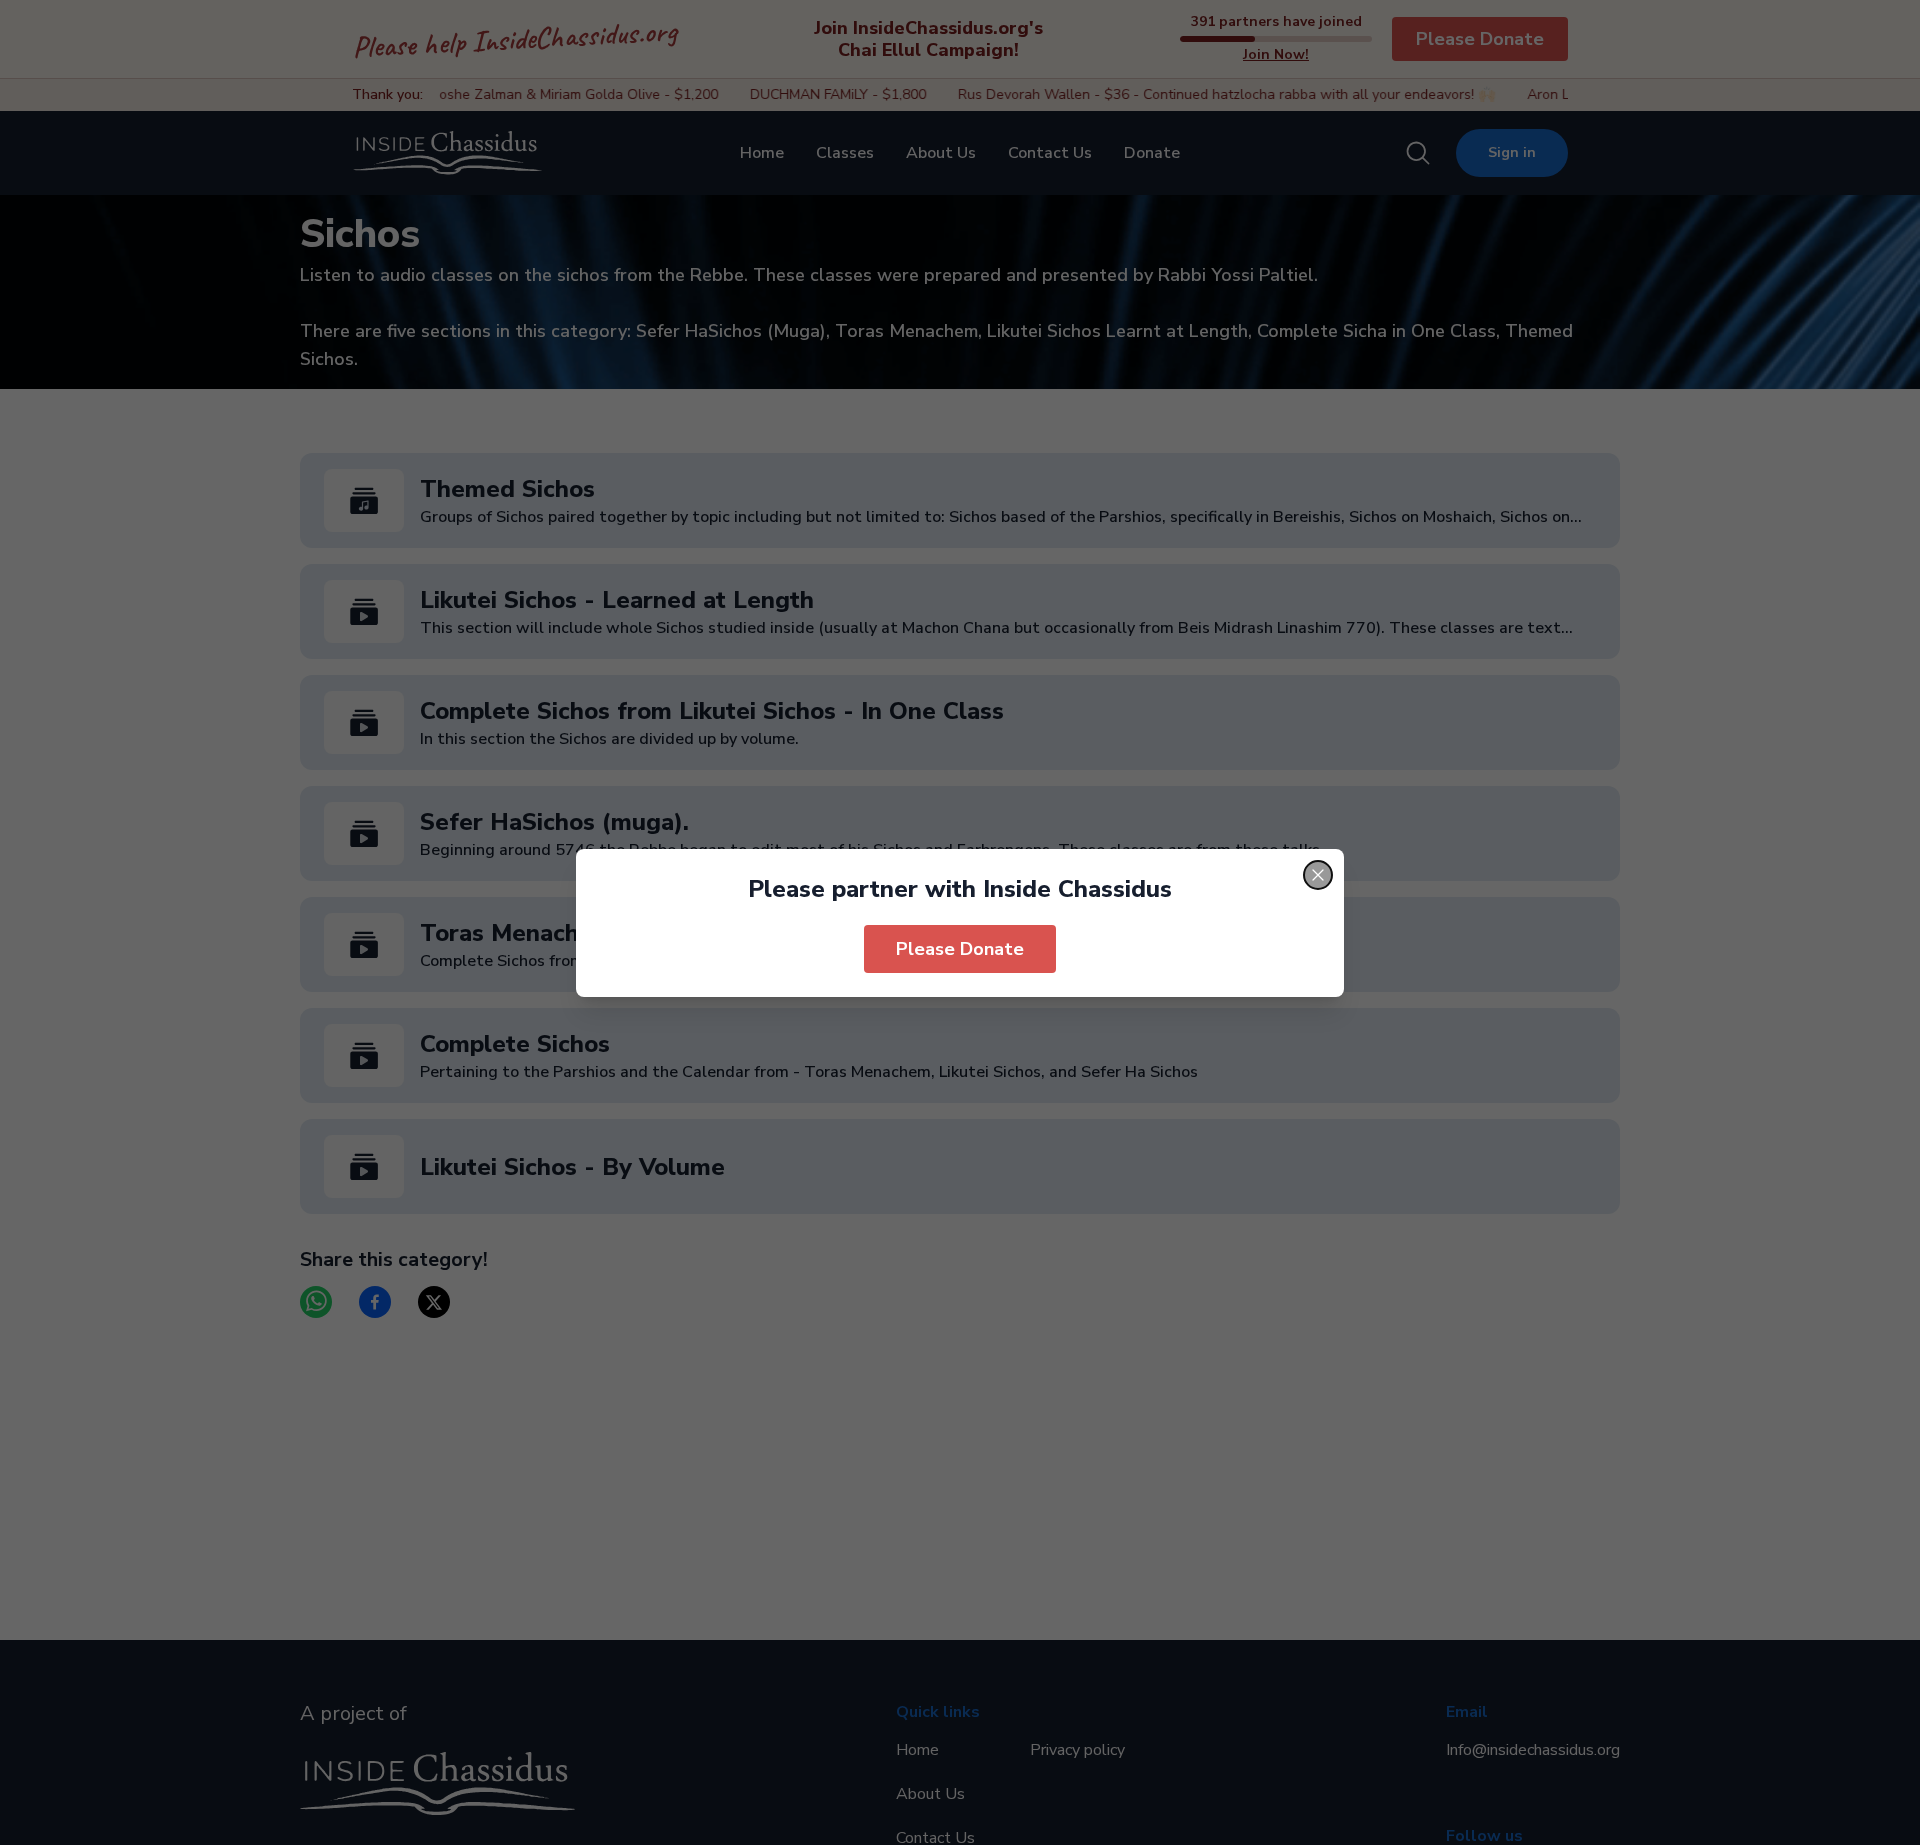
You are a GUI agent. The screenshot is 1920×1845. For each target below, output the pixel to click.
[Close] (1318, 875)
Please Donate (960, 949)
